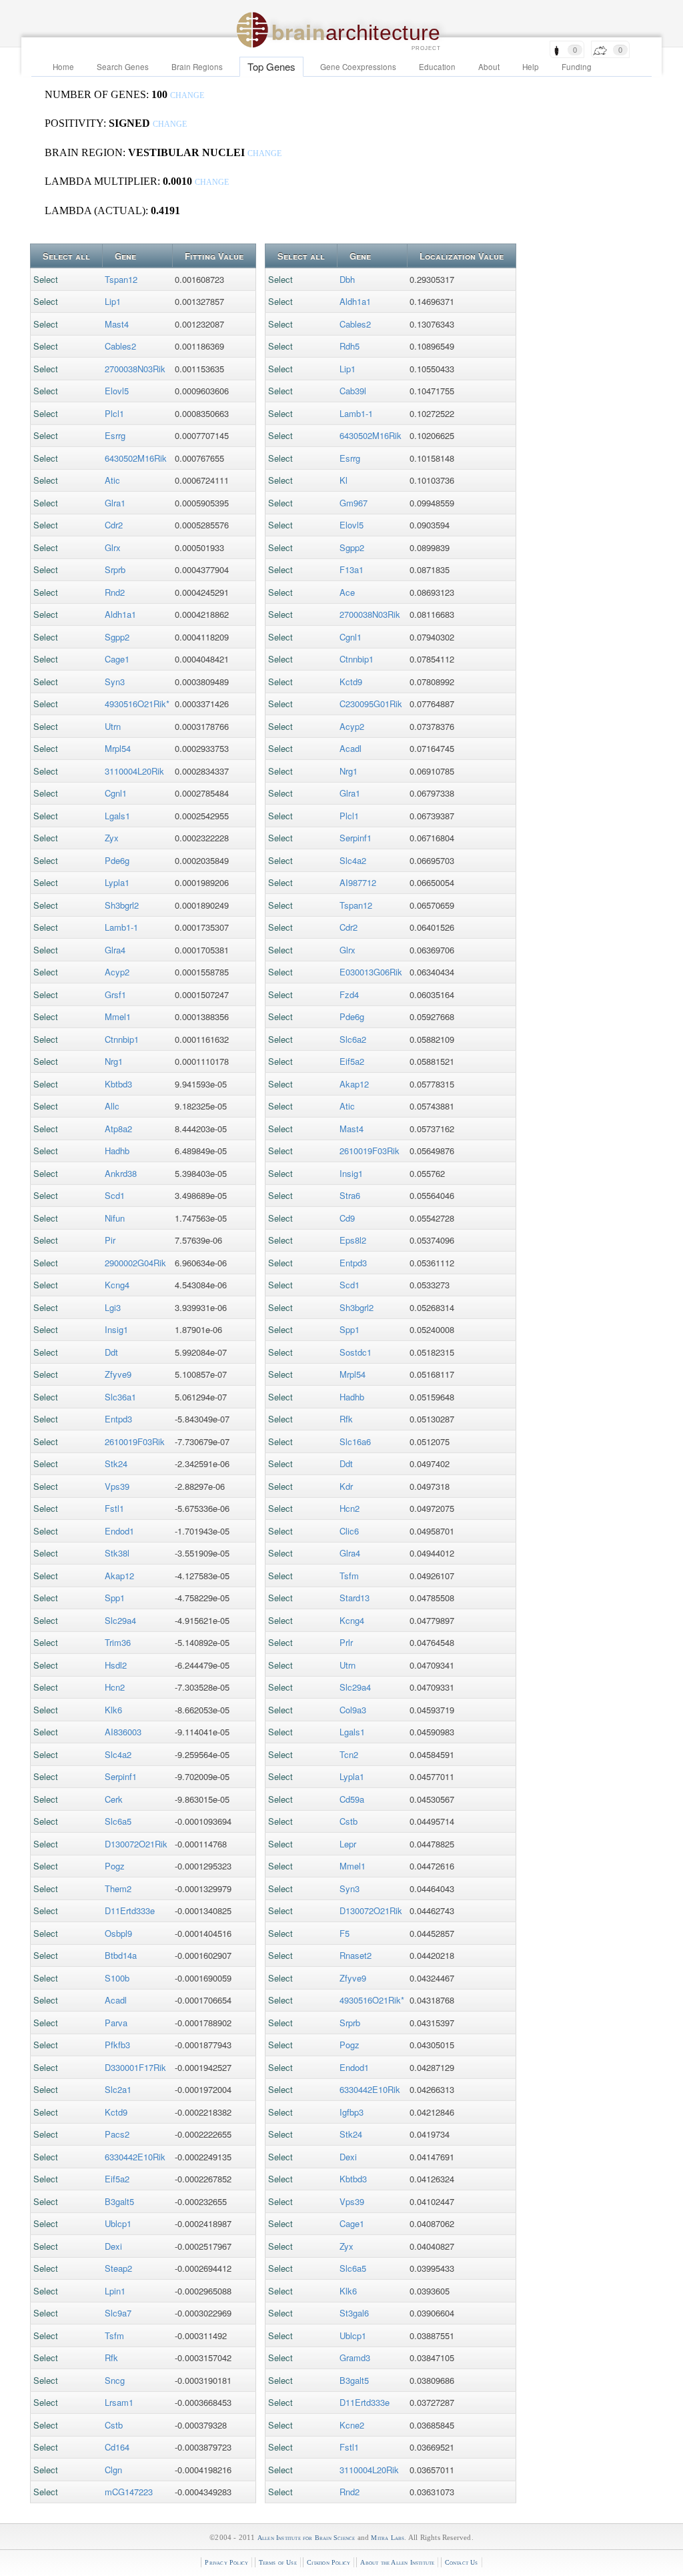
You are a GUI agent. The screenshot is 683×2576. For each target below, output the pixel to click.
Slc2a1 (118, 2089)
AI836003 (123, 1732)
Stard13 (355, 1598)
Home (63, 67)
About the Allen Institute (397, 2562)
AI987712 (358, 882)
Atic (112, 480)
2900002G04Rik (135, 1263)
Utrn (113, 726)
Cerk (114, 1799)
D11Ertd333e (130, 1910)
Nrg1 (114, 1061)
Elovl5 (117, 391)
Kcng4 (117, 1285)
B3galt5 (119, 2201)
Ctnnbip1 (122, 1039)
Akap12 (119, 1576)
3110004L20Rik (134, 771)
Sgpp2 (117, 637)
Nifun (115, 1218)
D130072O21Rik (136, 1844)
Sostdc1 (356, 1352)
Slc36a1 (120, 1397)
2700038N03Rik (135, 369)
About (489, 67)
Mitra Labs (388, 2538)
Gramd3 (355, 2357)
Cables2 (120, 346)
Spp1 (115, 1598)
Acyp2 (117, 972)
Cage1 (117, 659)
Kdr (346, 1486)
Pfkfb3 (117, 2045)
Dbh (347, 279)
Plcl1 (114, 413)
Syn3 (115, 682)
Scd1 (115, 1195)
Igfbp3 (352, 2112)
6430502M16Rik (136, 458)
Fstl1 (114, 1508)
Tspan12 (121, 279)
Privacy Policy (226, 2562)
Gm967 (354, 503)
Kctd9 (116, 2112)
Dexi (113, 2246)
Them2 (118, 1888)
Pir (110, 1240)
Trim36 (118, 1642)
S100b (117, 1978)
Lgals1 (117, 816)
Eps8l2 (353, 1240)
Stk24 (116, 1463)
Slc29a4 (120, 1620)
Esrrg (115, 435)
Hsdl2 (116, 1665)
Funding (577, 67)
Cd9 (347, 1218)
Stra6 (350, 1195)
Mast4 (117, 324)
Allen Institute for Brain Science (306, 2538)
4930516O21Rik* (137, 704)
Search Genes (123, 67)
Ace (347, 592)
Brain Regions (197, 67)
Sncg (115, 2380)
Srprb (115, 569)
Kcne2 (352, 2425)
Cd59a (352, 1799)
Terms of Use (278, 2562)
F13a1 (352, 569)
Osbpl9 (118, 1933)
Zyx (112, 838)
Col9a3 (353, 1710)
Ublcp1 (118, 2223)
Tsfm (114, 2335)
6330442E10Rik (135, 2157)
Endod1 (119, 1531)
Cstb (114, 2425)
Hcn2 (115, 1687)
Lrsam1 (119, 2402)
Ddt (111, 1352)
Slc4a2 (118, 1754)
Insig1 (116, 1329)
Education (437, 67)
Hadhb (117, 1151)
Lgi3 (113, 1307)
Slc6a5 (118, 1821)
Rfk (111, 2357)
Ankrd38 (121, 1173)
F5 (345, 1933)
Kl (344, 480)
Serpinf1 (121, 1776)
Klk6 (113, 1710)
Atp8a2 (118, 1129)
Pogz (115, 1866)
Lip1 (113, 301)
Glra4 (115, 950)
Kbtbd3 (118, 1084)
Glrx (113, 547)
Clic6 (349, 1531)
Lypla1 (117, 882)
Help (531, 67)
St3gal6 (354, 2313)
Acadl (116, 2000)
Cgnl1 (116, 793)
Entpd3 (118, 1419)
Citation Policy (328, 2562)
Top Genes (271, 66)
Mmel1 (118, 1016)
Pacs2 (117, 2134)
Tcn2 (349, 1754)
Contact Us (462, 2562)
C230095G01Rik (371, 704)
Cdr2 (114, 525)
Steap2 (118, 2268)
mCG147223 (129, 2492)
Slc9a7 (118, 2313)
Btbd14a (121, 1955)
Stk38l (117, 1553)
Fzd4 (349, 994)
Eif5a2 (117, 2179)
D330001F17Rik (135, 2067)
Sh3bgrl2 (122, 905)
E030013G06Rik (371, 972)
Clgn (113, 2470)
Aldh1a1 (120, 614)
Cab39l (353, 391)
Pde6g (117, 860)
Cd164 (117, 2447)
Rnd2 (115, 592)
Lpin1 (115, 2291)
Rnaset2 (356, 1955)
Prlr (346, 1642)
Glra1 (115, 503)
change (187, 96)
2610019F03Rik (135, 1441)
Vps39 (117, 1486)
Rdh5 (350, 346)
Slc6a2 (353, 1039)
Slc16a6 (355, 1441)
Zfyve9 (118, 1374)
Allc (112, 1106)
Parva (116, 2023)
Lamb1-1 (121, 927)
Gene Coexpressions (358, 67)
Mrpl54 (118, 748)
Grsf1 (115, 994)
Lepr (348, 1844)
